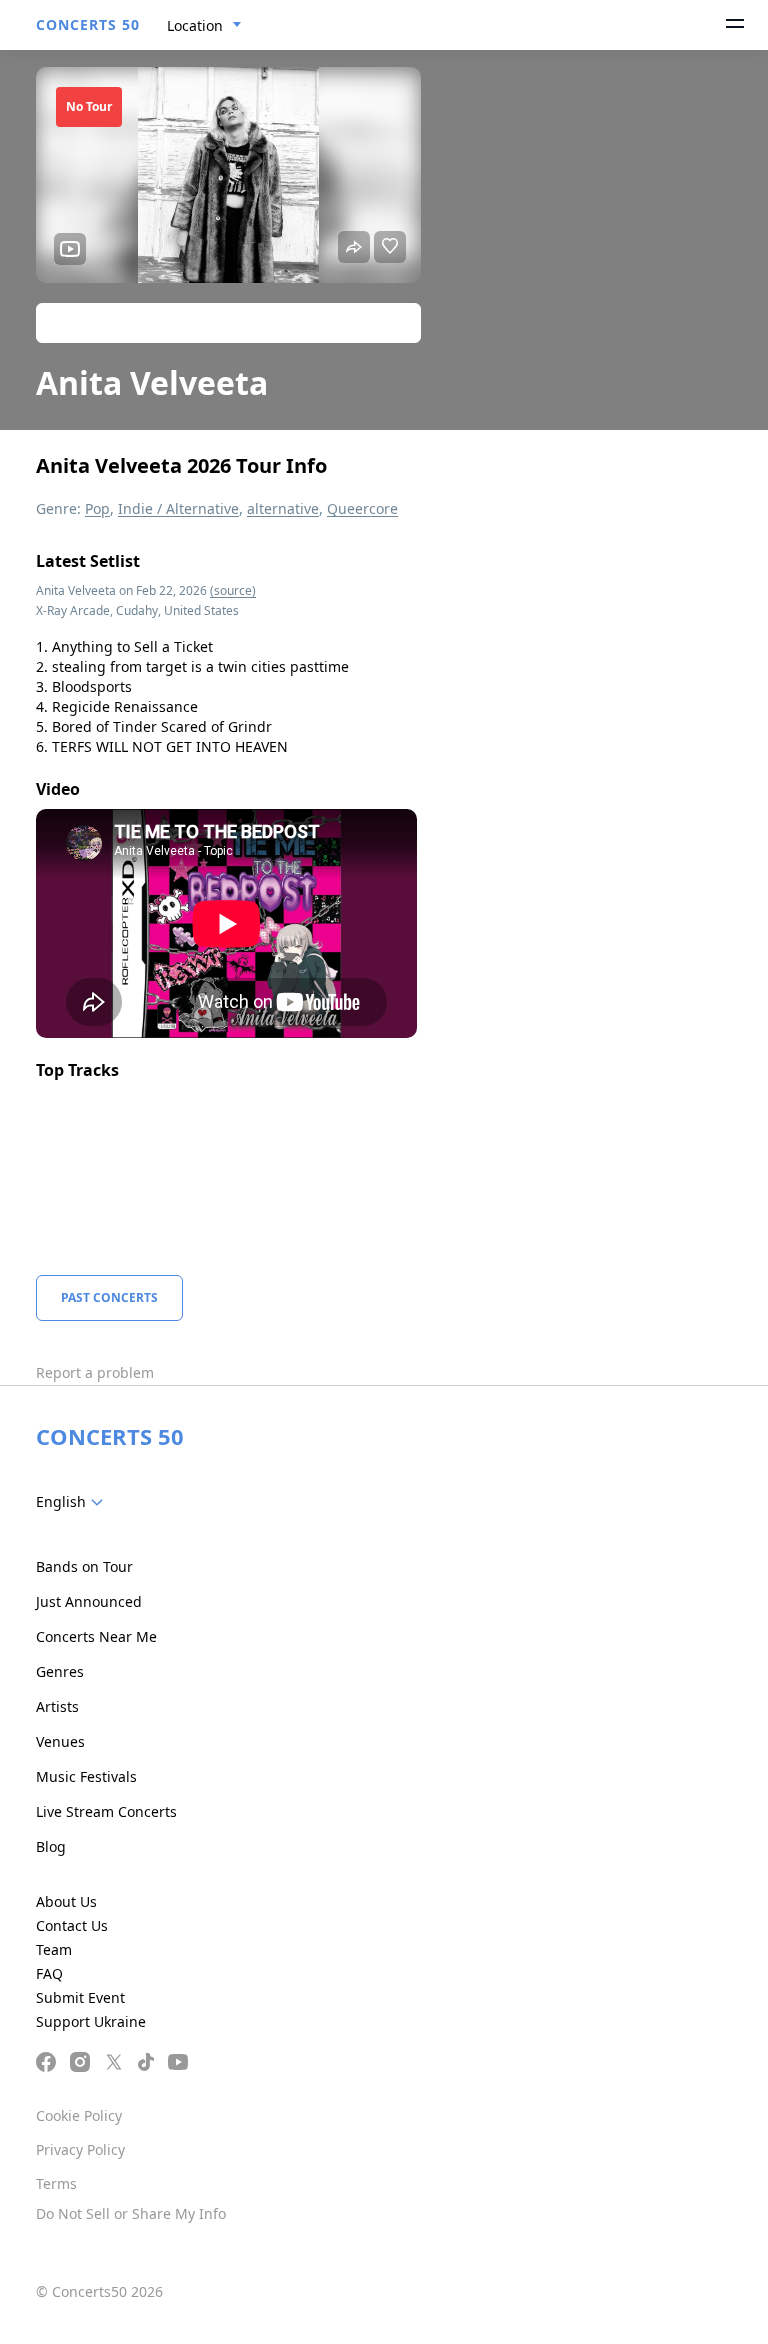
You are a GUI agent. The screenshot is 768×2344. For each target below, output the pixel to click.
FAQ (49, 1973)
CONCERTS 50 (88, 24)
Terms (56, 2183)
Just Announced (89, 1601)
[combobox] (204, 26)
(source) (233, 590)
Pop (97, 508)
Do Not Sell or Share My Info (131, 2213)
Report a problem (95, 1372)
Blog (51, 1846)
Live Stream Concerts (106, 1811)
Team (54, 1949)
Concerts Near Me (96, 1636)
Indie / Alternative (178, 508)
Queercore (362, 508)
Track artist (229, 322)
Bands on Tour (84, 1566)
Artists (57, 1706)
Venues (60, 1741)
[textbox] (73, 1502)
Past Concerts (109, 1297)
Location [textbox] (195, 25)
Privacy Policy (80, 2149)
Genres (60, 1671)
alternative (283, 508)
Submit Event (80, 1997)
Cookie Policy (79, 2115)
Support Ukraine (91, 2021)
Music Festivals (86, 1776)
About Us (66, 1901)
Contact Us (72, 1925)
